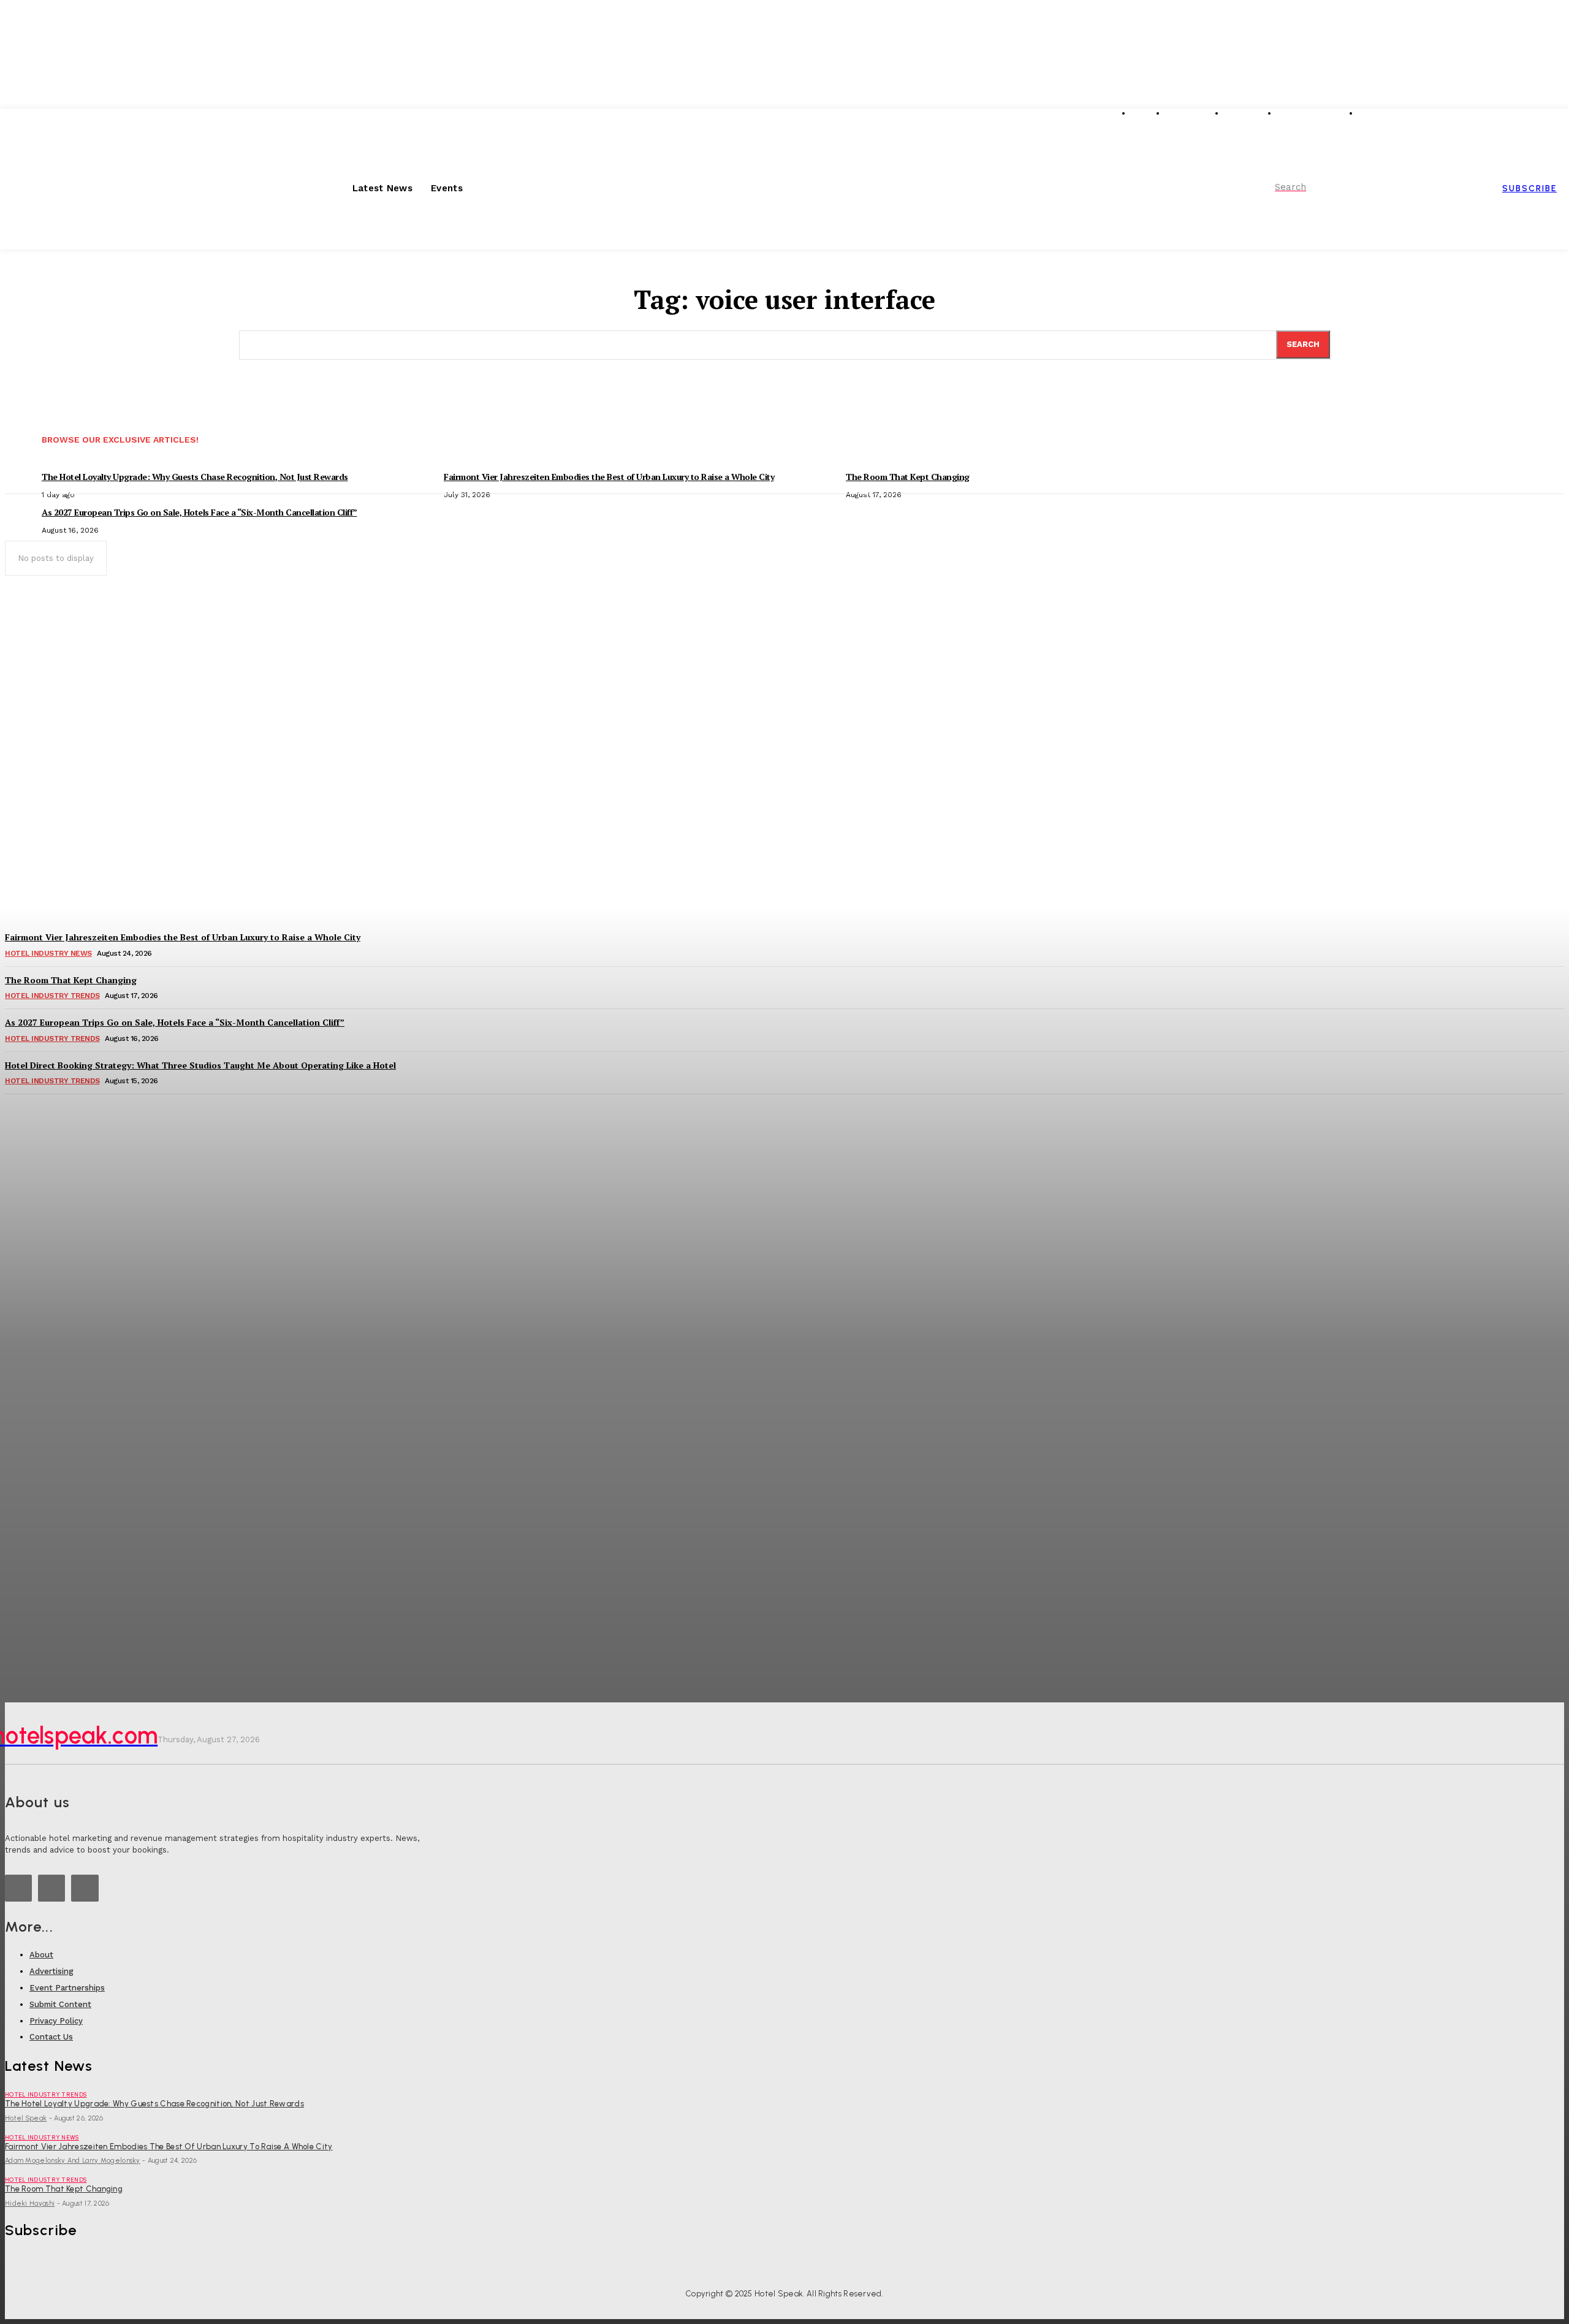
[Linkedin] (18, 1888)
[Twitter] (51, 1888)
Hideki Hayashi (30, 2204)
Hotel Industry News (42, 2137)
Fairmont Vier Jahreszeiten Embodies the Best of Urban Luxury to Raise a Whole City (169, 2147)
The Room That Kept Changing (64, 2189)
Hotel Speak (26, 2118)
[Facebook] (85, 1888)
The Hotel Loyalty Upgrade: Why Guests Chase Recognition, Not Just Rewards (154, 2104)
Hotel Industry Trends (46, 2094)
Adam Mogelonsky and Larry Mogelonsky (73, 2161)
